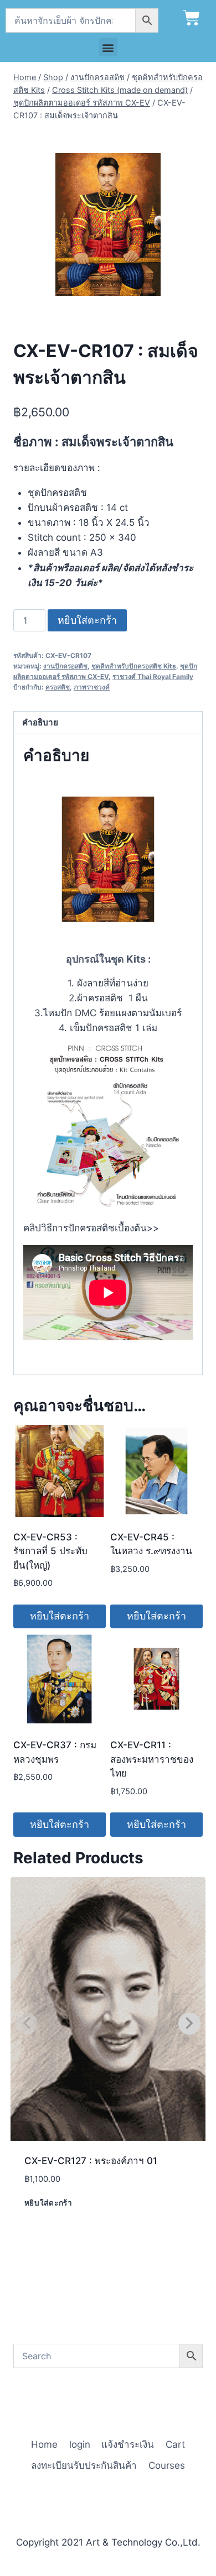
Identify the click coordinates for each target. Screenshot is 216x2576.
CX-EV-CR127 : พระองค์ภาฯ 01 (91, 2161)
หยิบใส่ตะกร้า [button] (60, 1616)
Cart (175, 2444)
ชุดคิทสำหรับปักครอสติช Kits (134, 666)
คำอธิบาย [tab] (40, 722)
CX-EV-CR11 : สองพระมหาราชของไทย (152, 1759)
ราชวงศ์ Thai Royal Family (153, 676)
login (80, 2444)
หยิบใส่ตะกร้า (87, 620)
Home (44, 2444)
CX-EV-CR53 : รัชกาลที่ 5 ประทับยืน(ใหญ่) (50, 1551)
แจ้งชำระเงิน (128, 2444)
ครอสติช (58, 687)
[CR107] (108, 224)
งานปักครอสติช (65, 666)
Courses (167, 2465)
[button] (108, 47)
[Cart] (191, 18)
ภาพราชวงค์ (92, 687)
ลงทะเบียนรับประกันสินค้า (84, 2465)
